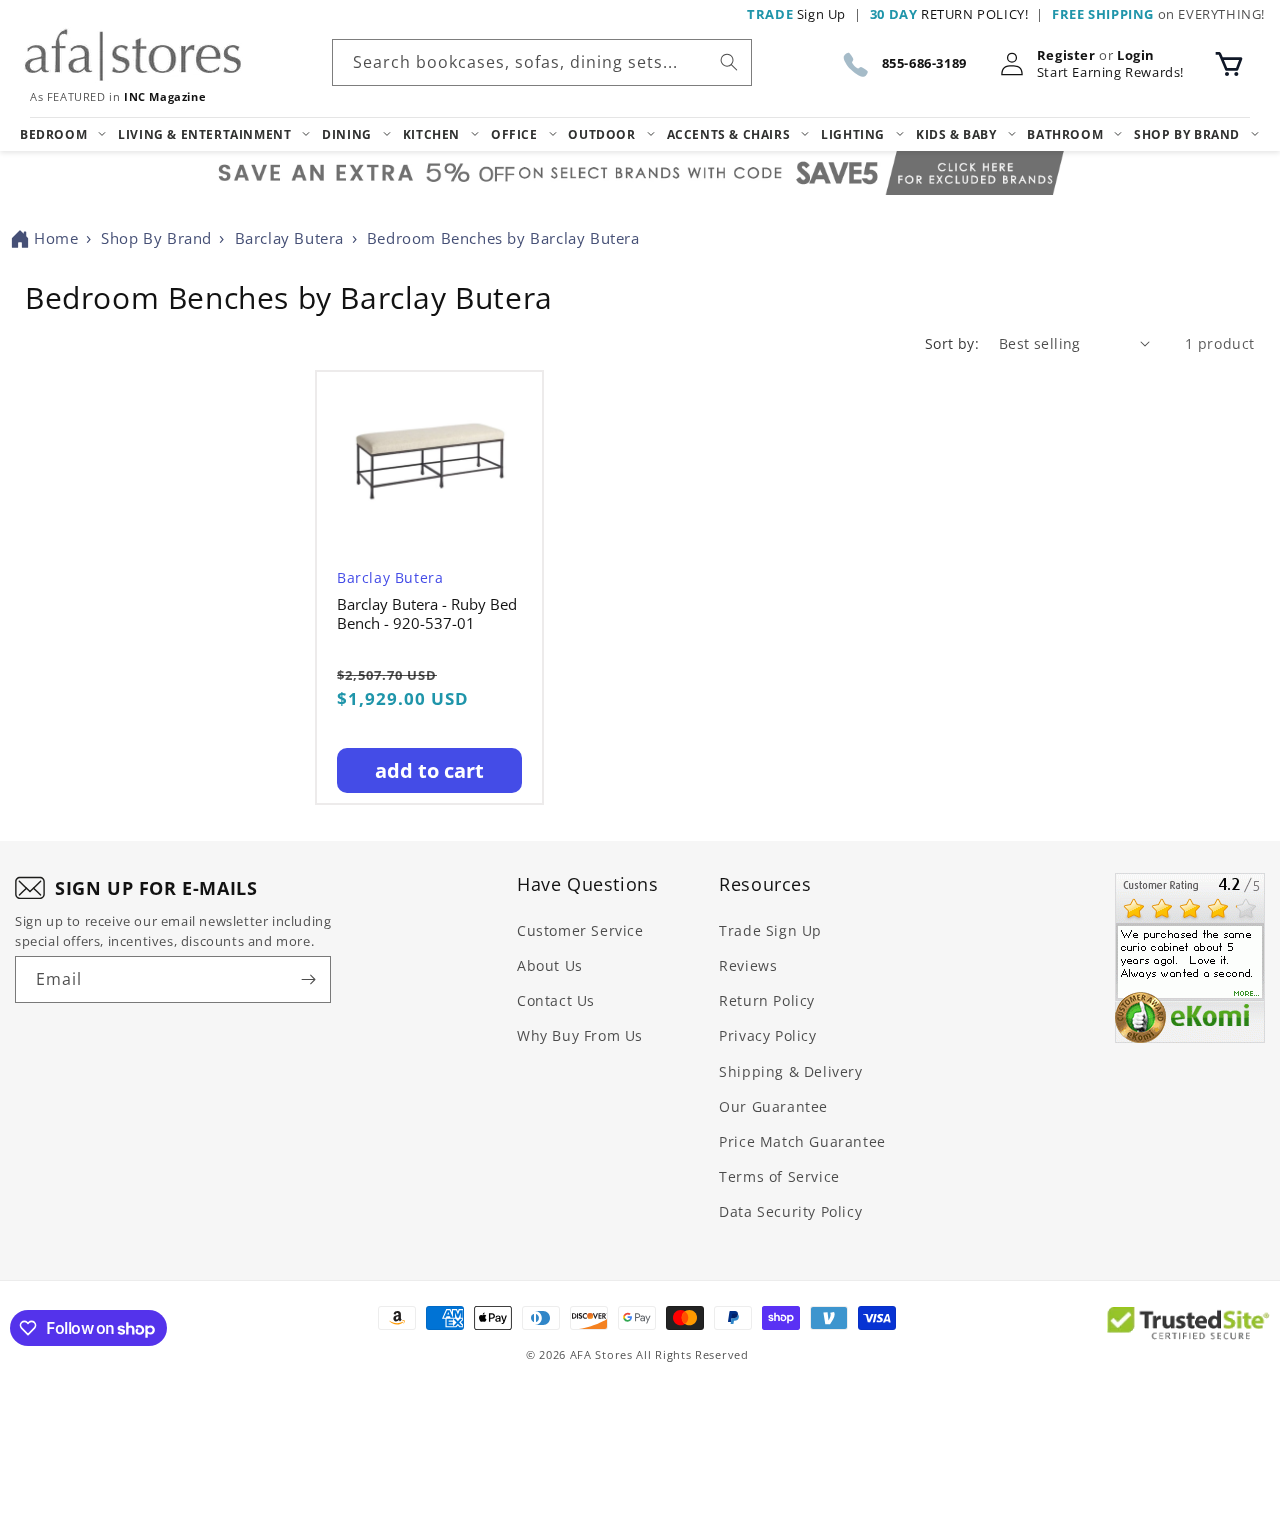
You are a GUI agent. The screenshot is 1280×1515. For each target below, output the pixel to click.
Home (56, 238)
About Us (550, 965)
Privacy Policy (767, 1035)
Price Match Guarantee (802, 1141)
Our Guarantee (773, 1106)
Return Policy (767, 1000)
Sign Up (796, 14)
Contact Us (556, 1000)
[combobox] (542, 62)
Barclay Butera (289, 238)
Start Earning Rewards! (1110, 72)
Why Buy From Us (580, 1035)
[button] (1229, 64)
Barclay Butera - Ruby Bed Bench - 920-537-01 (427, 614)
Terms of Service (779, 1176)
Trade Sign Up (770, 930)
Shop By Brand (156, 238)
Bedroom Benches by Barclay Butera (503, 238)
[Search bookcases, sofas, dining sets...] (729, 62)
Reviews (748, 965)
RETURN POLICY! (949, 14)
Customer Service (580, 930)
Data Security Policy (790, 1211)
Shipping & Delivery (790, 1071)
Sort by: (952, 343)
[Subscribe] (308, 979)
